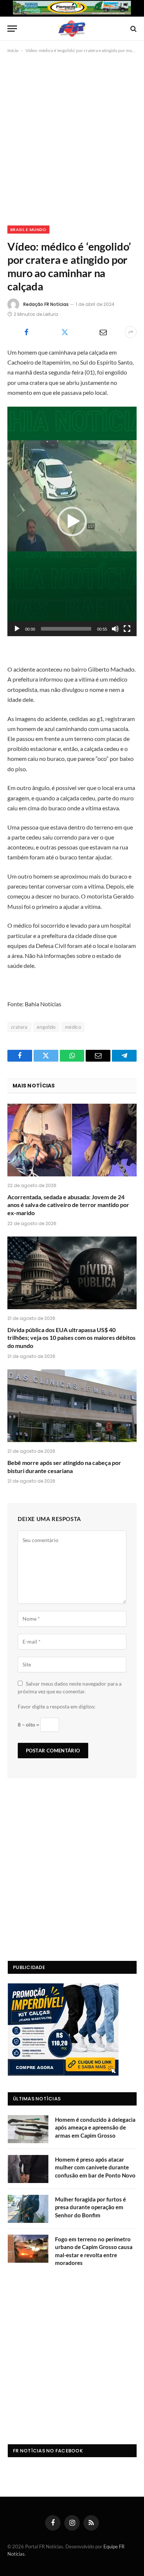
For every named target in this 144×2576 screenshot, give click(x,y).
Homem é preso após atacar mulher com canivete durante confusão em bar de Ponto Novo (95, 2167)
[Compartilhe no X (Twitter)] (65, 332)
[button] (72, 521)
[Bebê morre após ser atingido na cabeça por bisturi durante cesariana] (72, 1406)
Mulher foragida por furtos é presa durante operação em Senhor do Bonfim (90, 2207)
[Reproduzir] (17, 629)
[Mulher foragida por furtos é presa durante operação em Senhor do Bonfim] (28, 2209)
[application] (72, 521)
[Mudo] (115, 629)
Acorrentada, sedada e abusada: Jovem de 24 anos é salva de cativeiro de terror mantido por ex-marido (68, 1205)
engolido (46, 1027)
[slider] (66, 629)
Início (13, 50)
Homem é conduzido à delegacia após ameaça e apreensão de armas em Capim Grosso (95, 2127)
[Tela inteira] (127, 629)
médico (73, 1027)
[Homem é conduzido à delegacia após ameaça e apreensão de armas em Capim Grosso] (28, 2129)
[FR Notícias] (72, 29)
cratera (19, 1027)
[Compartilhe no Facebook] (26, 332)
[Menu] (12, 29)
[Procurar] (133, 29)
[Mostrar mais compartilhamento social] (131, 332)
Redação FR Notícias (46, 304)
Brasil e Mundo (28, 230)
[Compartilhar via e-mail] (103, 332)
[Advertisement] (72, 138)
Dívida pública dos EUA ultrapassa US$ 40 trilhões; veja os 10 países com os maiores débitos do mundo (71, 1338)
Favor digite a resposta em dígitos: (57, 1706)
